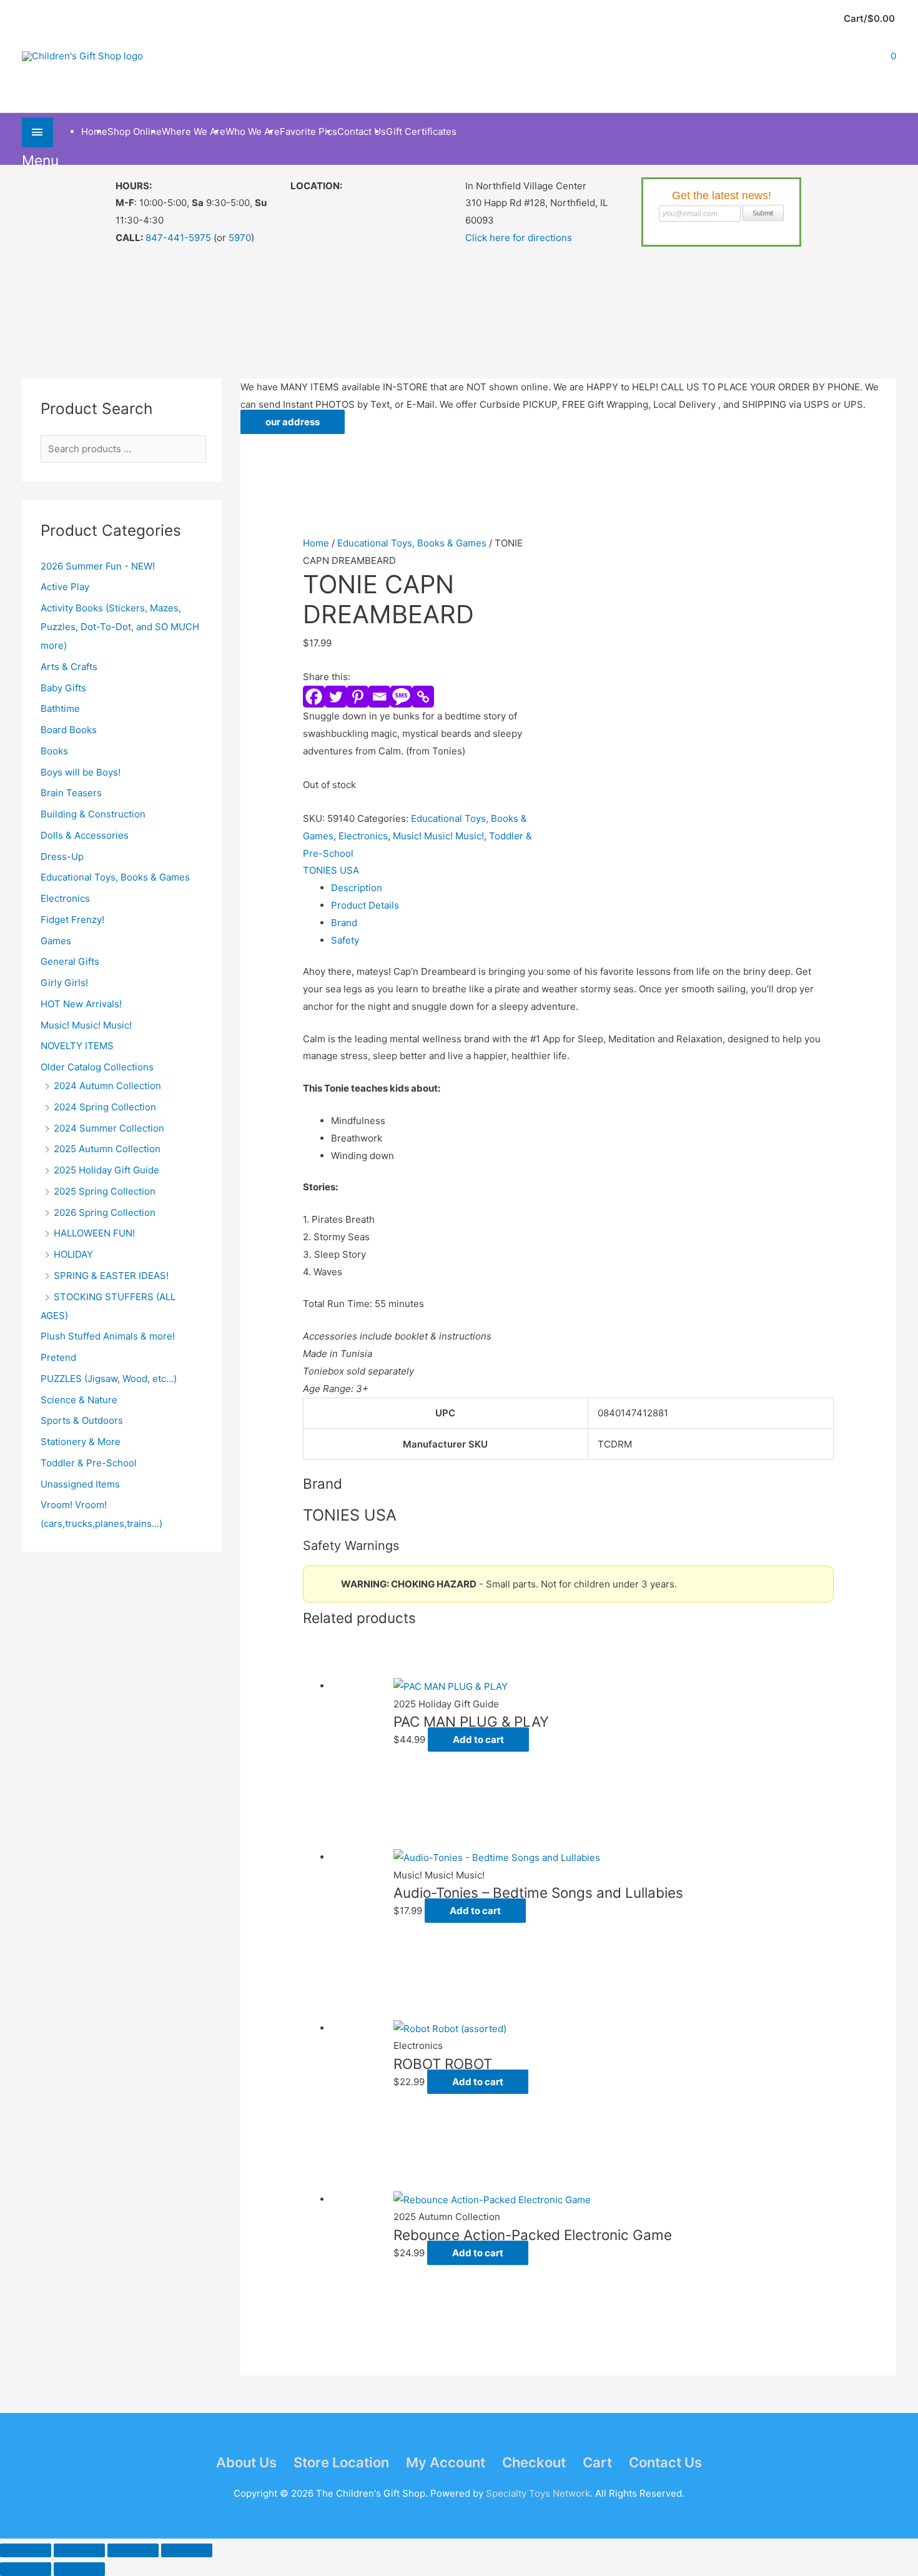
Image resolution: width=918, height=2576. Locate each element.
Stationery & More (81, 1442)
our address (293, 422)
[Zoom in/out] (26, 2550)
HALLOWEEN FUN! (94, 1233)
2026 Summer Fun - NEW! (98, 566)
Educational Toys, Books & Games (115, 877)
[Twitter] (336, 697)
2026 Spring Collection (105, 1212)
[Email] (379, 697)
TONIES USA (331, 870)
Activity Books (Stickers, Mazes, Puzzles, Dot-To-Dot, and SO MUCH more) (120, 627)
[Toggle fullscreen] (79, 2550)
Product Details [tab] (365, 905)
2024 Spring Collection (105, 1107)
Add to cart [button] (478, 1740)
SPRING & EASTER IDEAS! (111, 1276)
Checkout (534, 2462)
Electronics (65, 898)
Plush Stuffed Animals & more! (108, 1336)
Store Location (341, 2462)
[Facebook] (314, 697)
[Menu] (37, 132)
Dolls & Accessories (85, 835)
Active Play (65, 587)
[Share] (133, 2550)
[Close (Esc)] (187, 2550)
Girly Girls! (64, 983)
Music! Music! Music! (86, 1025)
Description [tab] (357, 888)
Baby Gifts (63, 688)
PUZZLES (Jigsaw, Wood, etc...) (109, 1379)
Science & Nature (79, 1400)
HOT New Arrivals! (81, 1004)
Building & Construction (93, 814)
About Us (246, 2462)
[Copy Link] (423, 697)
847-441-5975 (178, 238)
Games (56, 941)
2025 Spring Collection (105, 1191)
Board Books (69, 730)
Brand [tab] (344, 923)
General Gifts (70, 961)
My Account (446, 2462)
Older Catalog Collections (97, 1067)
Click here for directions (519, 238)
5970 (240, 238)
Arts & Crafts (69, 667)
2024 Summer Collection (109, 1128)
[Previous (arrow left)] (26, 2569)
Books (54, 751)
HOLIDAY (73, 1254)
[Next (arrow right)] (79, 2569)
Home (316, 543)
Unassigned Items (80, 1484)
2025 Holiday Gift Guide (106, 1170)
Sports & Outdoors (82, 1420)
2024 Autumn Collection (107, 1086)
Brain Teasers (71, 793)
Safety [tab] (345, 940)
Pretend (58, 1357)
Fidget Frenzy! (72, 920)
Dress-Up (62, 856)
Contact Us (665, 2462)
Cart (597, 2462)
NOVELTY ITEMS (77, 1046)
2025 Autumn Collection (107, 1149)
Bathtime (60, 708)
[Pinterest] (358, 697)
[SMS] (401, 697)
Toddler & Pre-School (89, 1463)
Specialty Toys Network (538, 2493)
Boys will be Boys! (81, 772)
